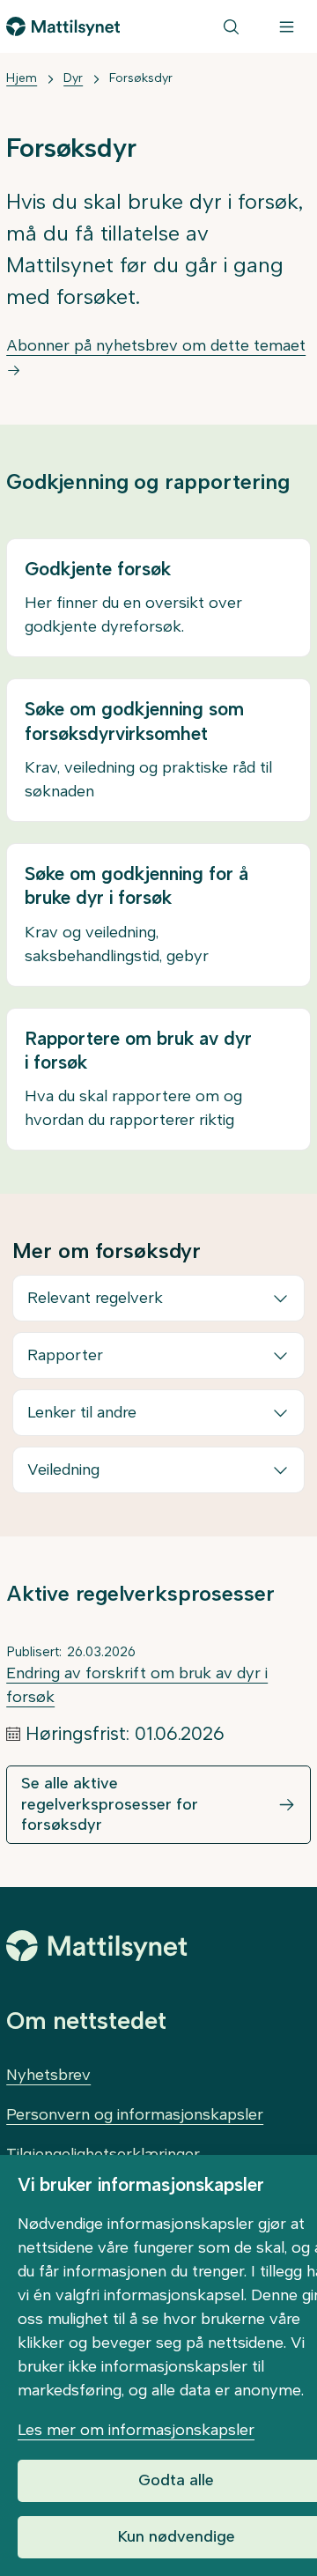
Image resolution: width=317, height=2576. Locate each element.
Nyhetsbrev (48, 2075)
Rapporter (65, 1355)
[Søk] (231, 26)
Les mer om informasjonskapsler (136, 2430)
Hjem (22, 78)
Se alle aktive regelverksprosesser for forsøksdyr (110, 1804)
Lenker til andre (82, 1412)
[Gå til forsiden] (63, 26)
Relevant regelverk (95, 1298)
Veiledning (63, 1469)
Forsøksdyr (141, 78)
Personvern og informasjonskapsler (135, 2114)
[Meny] (287, 26)
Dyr (73, 78)
